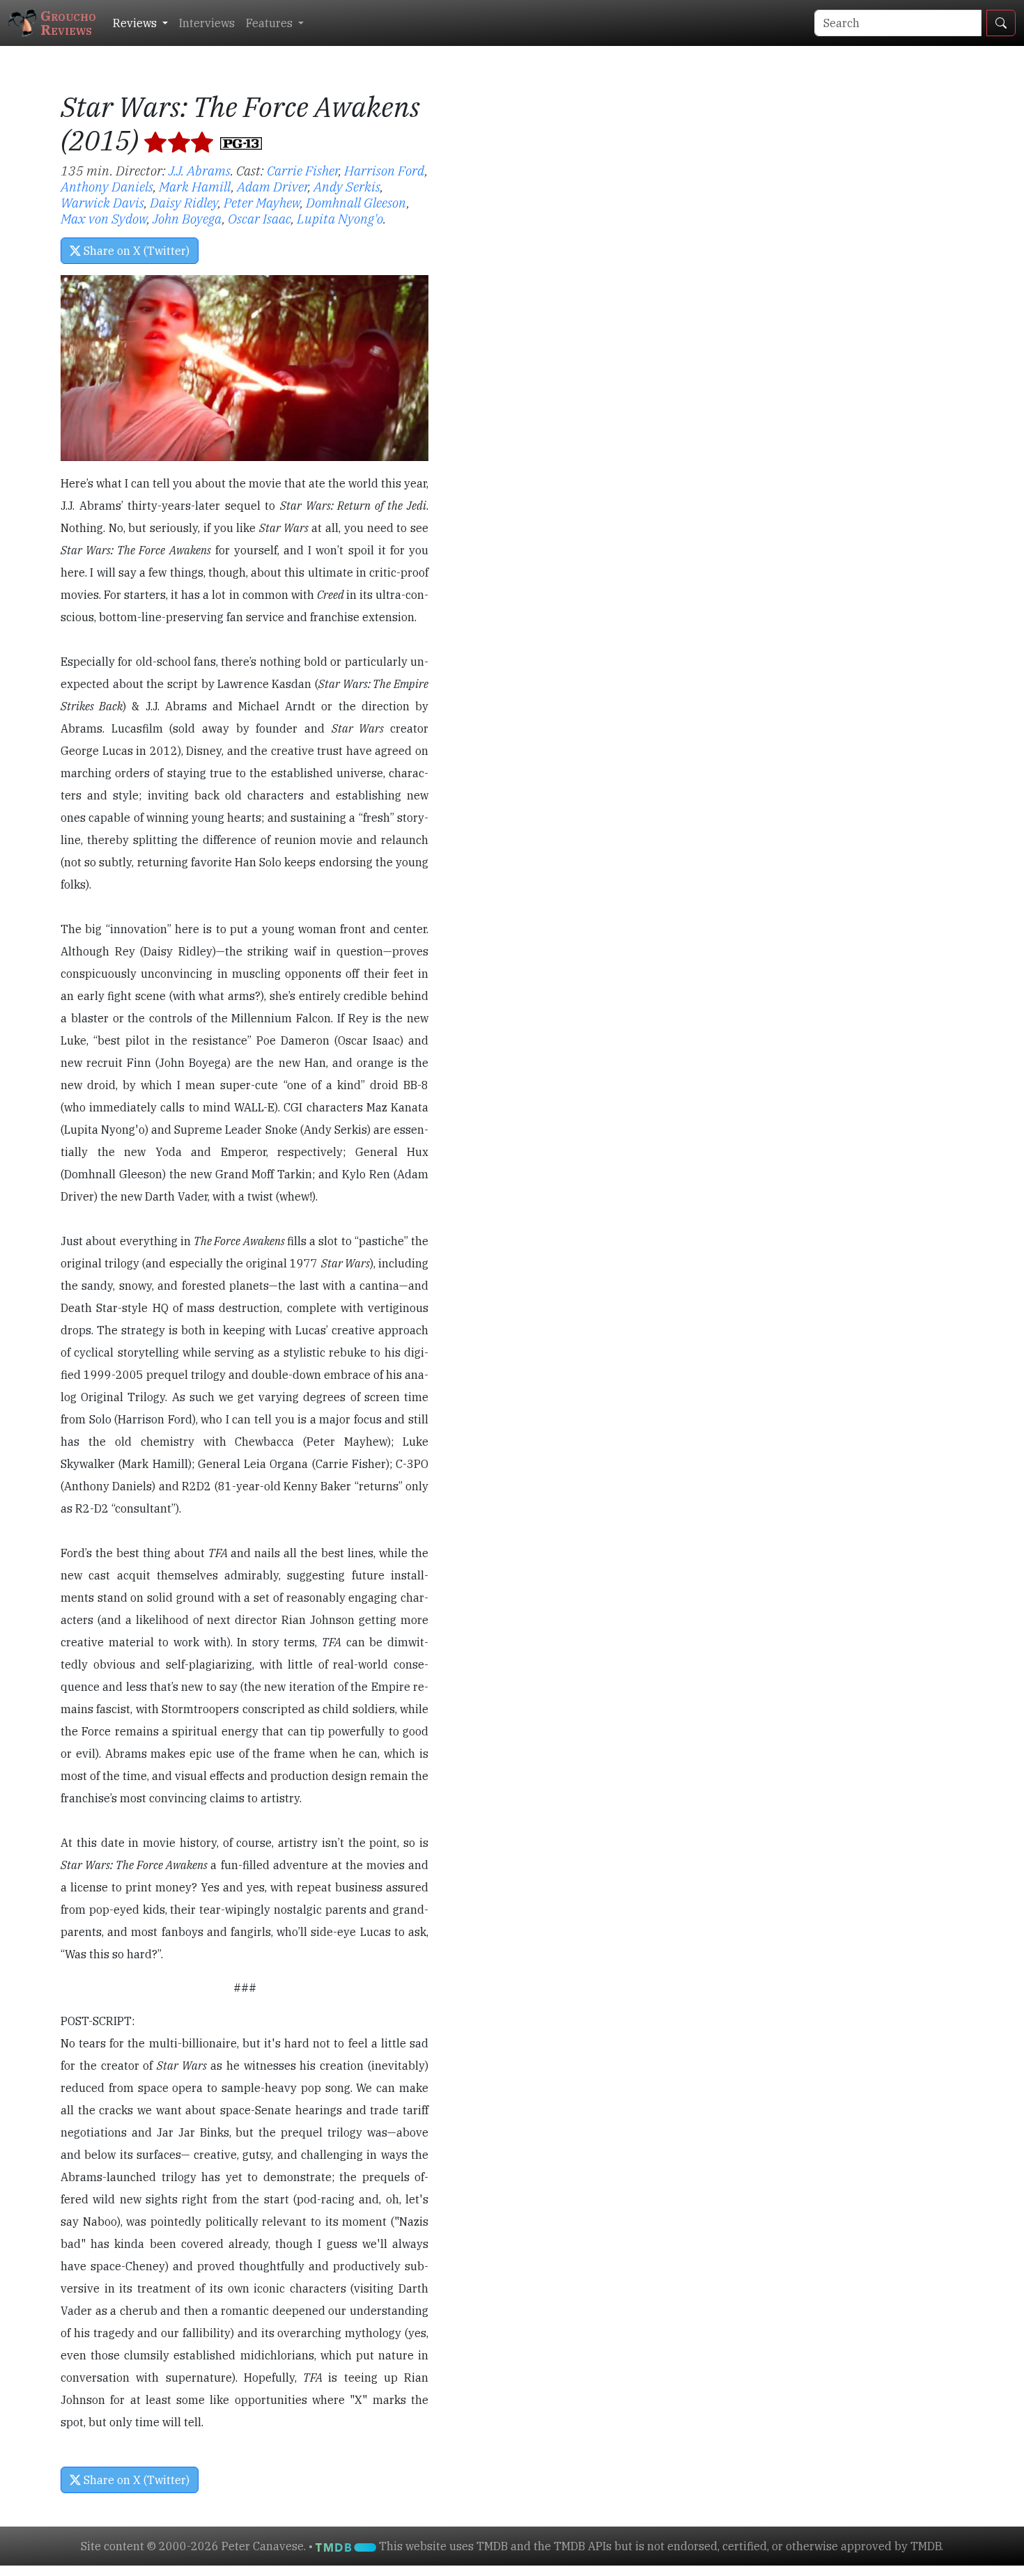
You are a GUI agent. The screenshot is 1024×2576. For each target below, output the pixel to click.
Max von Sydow (104, 218)
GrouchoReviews (68, 23)
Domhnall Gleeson (356, 202)
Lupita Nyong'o (340, 218)
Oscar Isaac (259, 218)
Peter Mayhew (262, 202)
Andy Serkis (347, 186)
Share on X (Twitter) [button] (135, 251)
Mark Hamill (195, 186)
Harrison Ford (385, 170)
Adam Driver (272, 186)
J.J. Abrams (200, 170)
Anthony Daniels (107, 186)
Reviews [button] (136, 23)
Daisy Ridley (184, 202)
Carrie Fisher (303, 170)
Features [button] (271, 23)
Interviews (207, 23)
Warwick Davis (102, 202)
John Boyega (187, 218)
